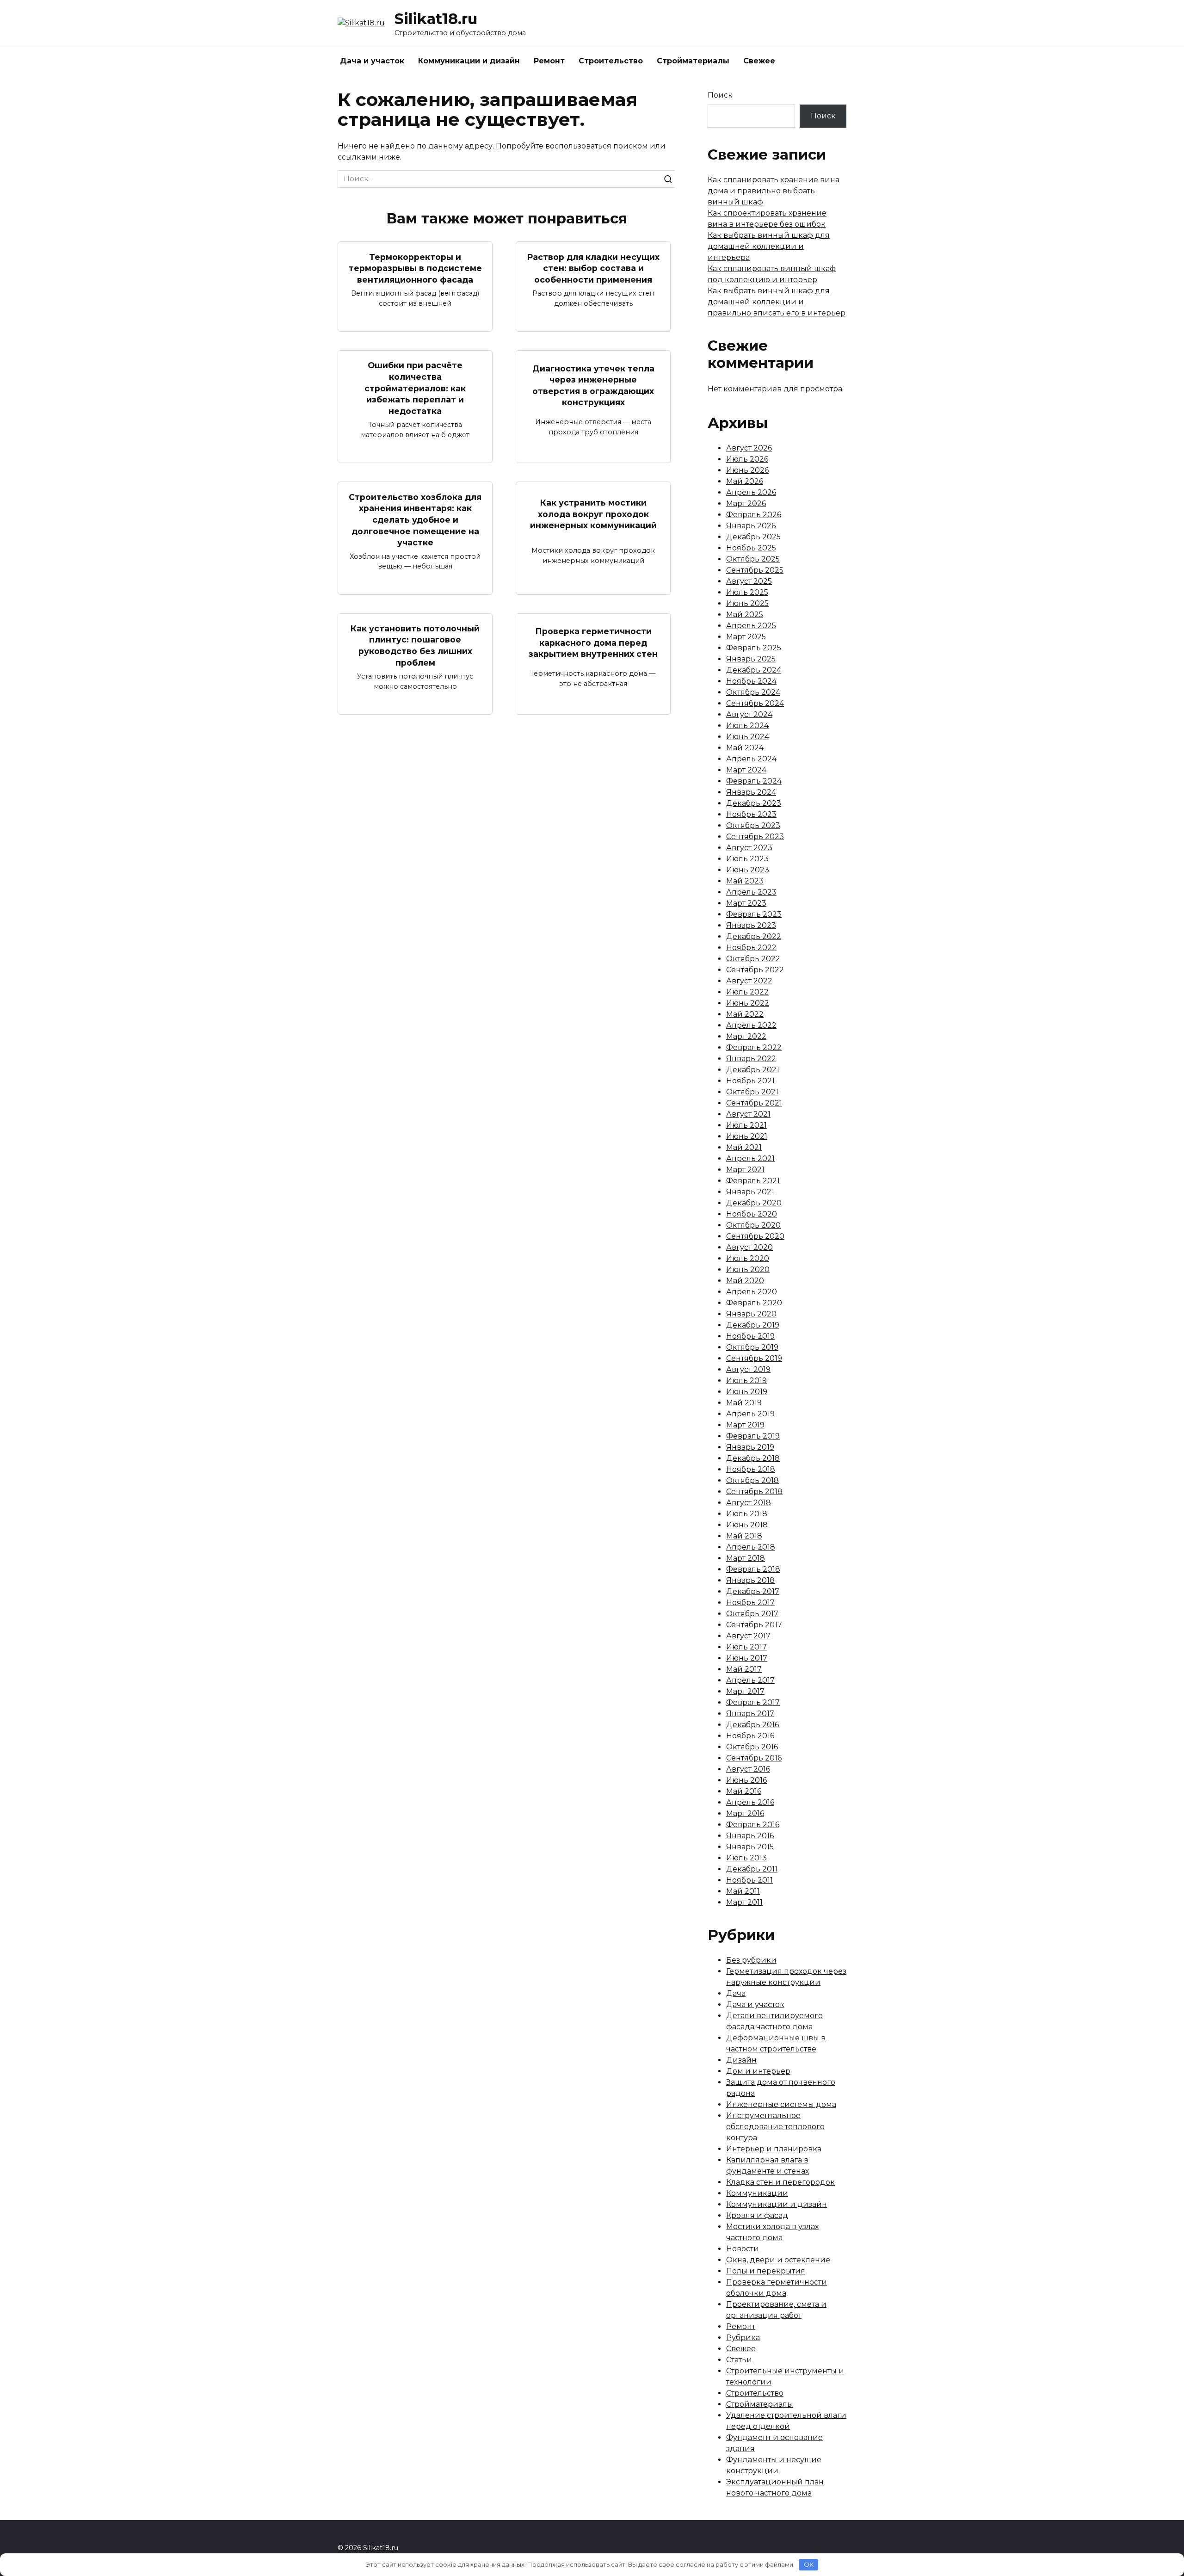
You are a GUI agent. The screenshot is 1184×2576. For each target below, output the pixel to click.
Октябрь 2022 (753, 959)
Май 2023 (745, 881)
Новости (743, 2249)
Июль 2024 (747, 726)
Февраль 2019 (753, 1436)
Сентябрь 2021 (754, 1103)
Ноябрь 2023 (751, 814)
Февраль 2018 (753, 1569)
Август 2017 (748, 1636)
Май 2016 (744, 1791)
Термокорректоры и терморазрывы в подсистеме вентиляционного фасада (415, 268)
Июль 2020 (748, 1258)
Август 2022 (749, 981)
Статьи (739, 2360)
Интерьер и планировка (774, 2149)
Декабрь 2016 (752, 1725)
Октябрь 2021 (752, 1092)
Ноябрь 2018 (751, 1469)
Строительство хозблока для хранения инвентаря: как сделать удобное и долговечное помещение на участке (415, 519)
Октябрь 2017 (752, 1614)
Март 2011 (744, 1902)
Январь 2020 (751, 1314)
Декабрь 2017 (753, 1591)
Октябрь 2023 (753, 825)
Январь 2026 (751, 526)
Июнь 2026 (747, 470)
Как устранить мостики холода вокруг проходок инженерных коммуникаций (593, 514)
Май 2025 (745, 615)
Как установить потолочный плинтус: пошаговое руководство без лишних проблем (415, 646)
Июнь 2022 (748, 1003)
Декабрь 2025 (753, 537)
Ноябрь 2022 (751, 948)
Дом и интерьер (758, 2071)
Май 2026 (745, 481)
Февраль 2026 (754, 515)
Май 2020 (745, 1281)
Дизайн (741, 2060)
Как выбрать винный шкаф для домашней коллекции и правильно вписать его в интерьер (777, 302)
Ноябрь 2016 (750, 1736)
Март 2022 (746, 1036)
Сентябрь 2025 (755, 570)
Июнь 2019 (747, 1392)
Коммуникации (757, 2193)
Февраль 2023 (754, 914)
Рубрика (743, 2338)
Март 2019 (745, 1425)
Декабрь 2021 (753, 1070)
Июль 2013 (746, 1858)
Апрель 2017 (750, 1680)
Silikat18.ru (436, 19)
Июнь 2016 (746, 1780)
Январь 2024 (751, 792)
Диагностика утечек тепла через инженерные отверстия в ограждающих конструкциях (593, 385)
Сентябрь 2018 (754, 1492)
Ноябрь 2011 (749, 1880)
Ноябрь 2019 (750, 1336)
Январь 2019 (750, 1447)
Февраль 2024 (754, 781)
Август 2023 (749, 848)
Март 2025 (746, 637)
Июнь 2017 (747, 1658)
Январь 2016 (750, 1836)
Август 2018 (749, 1503)
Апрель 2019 (750, 1414)
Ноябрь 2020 (752, 1214)
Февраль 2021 (753, 1181)
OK (809, 2564)
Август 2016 (748, 1769)
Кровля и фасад (757, 2215)
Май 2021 (744, 1147)
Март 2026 (746, 503)
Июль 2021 (746, 1125)
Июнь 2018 (747, 1525)
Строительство (611, 61)
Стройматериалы (693, 61)
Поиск (720, 95)
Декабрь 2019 (753, 1325)
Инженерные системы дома (781, 2104)
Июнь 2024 (748, 737)
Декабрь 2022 (754, 936)
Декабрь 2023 (754, 803)
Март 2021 (745, 1170)
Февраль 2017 (753, 1702)
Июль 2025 (747, 592)
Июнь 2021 (747, 1136)
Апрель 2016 (750, 1802)
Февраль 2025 (754, 648)
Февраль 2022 (754, 1047)
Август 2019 (748, 1369)
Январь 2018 (750, 1580)
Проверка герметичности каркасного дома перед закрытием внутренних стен (593, 642)
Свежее (759, 61)
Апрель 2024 (751, 759)
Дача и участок (372, 61)
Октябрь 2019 (752, 1347)
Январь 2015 (750, 1847)
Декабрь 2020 (754, 1203)
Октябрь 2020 (753, 1225)
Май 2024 (745, 748)
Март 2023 (746, 903)
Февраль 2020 (754, 1303)
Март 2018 (746, 1558)
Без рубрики (751, 1960)
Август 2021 (748, 1114)
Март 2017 (745, 1691)
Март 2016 (745, 1813)
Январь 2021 (750, 1192)
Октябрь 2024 (753, 692)
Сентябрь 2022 (755, 970)
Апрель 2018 (751, 1547)
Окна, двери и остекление (778, 2260)
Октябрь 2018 (752, 1480)
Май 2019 (744, 1403)
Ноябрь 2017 (750, 1603)
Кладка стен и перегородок (780, 2182)
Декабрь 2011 (752, 1869)
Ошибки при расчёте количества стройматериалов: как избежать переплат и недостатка (415, 388)
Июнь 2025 (747, 603)
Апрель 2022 (751, 1025)
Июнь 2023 (748, 870)
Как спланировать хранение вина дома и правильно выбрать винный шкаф (774, 191)
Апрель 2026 (751, 492)
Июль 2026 (747, 459)
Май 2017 (744, 1669)
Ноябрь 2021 (750, 1081)
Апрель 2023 (751, 892)
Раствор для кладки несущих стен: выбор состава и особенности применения (593, 268)
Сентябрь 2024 (755, 703)
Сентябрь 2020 (755, 1236)
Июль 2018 (747, 1514)
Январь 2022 (751, 1059)
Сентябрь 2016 (754, 1758)
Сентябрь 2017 (754, 1625)
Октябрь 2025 (753, 559)
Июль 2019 (746, 1381)
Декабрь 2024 (754, 670)
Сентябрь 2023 (755, 837)
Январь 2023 (751, 925)
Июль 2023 (747, 859)
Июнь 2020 (748, 1269)
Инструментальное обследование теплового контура (775, 2127)
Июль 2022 (747, 992)
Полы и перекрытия (766, 2271)
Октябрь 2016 (752, 1747)
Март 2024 (746, 770)
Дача (736, 1993)
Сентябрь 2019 (754, 1358)
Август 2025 (749, 581)
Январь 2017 (750, 1714)
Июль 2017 (746, 1647)
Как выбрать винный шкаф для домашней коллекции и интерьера (769, 246)
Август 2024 (749, 714)
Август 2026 (749, 448)
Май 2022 (745, 1014)
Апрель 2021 (750, 1158)
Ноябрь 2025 (751, 548)
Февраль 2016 (753, 1825)
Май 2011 (743, 1891)
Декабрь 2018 (753, 1458)
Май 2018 (744, 1536)
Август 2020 (749, 1247)
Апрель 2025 (751, 626)
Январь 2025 (751, 659)
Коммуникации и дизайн (469, 61)
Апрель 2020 (752, 1292)
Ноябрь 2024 (751, 681)
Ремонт (549, 61)
